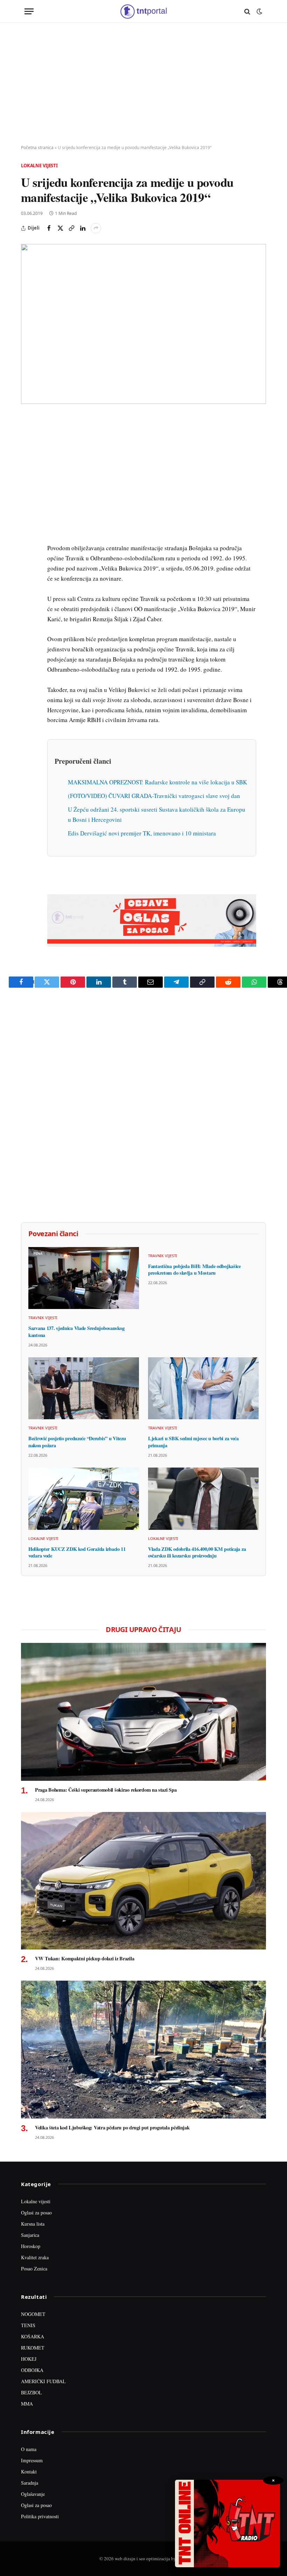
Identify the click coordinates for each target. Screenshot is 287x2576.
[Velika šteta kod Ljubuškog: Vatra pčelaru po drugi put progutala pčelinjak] (143, 2050)
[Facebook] (28, 438)
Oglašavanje (33, 2494)
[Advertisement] (143, 84)
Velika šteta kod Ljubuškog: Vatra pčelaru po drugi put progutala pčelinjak (112, 2128)
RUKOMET (33, 2348)
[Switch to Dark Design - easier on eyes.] (259, 12)
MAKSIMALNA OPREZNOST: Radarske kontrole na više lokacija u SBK (157, 782)
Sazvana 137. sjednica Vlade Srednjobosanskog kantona (76, 1332)
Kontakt (29, 2472)
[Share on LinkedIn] (83, 228)
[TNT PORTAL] (143, 11)
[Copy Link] (71, 228)
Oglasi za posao (36, 2213)
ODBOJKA (32, 2370)
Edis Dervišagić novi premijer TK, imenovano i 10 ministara (142, 833)
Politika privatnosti (40, 2516)
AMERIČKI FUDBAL (43, 2381)
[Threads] (28, 583)
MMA (27, 2404)
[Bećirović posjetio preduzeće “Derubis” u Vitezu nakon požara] (84, 1388)
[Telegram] (28, 551)
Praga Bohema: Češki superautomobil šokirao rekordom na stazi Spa (106, 1790)
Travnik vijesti (43, 1318)
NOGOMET (33, 2314)
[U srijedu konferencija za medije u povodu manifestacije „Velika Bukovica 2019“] (143, 324)
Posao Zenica (34, 2269)
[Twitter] (28, 454)
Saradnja (30, 2483)
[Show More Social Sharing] (96, 228)
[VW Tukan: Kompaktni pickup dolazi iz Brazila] (143, 1881)
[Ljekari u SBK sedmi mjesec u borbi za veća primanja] (203, 1388)
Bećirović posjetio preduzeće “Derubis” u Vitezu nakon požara (77, 1442)
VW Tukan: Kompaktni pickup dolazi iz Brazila (85, 1959)
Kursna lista (33, 2224)
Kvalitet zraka (35, 2257)
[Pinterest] (28, 470)
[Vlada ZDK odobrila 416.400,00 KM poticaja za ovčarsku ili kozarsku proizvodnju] (203, 1499)
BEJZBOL (31, 2392)
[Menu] (29, 11)
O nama (29, 2449)
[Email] (28, 486)
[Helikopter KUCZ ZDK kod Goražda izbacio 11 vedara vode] (84, 1499)
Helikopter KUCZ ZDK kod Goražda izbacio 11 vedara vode (77, 1552)
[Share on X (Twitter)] (60, 228)
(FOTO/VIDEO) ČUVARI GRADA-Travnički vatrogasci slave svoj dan (154, 796)
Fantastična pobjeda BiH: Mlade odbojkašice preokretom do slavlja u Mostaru (194, 1270)
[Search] (247, 11)
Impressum (32, 2460)
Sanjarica (30, 2235)
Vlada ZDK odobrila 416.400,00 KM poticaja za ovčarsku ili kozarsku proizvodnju (197, 1552)
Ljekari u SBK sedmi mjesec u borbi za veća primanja (193, 1442)
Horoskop (31, 2246)
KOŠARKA (33, 2336)
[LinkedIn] (28, 519)
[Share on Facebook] (49, 228)
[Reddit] (28, 535)
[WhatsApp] (28, 567)
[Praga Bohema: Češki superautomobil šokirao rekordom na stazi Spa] (143, 1712)
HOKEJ (29, 2359)
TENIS (28, 2325)
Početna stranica (37, 148)
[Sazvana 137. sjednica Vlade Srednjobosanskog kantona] (84, 1278)
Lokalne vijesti (39, 166)
